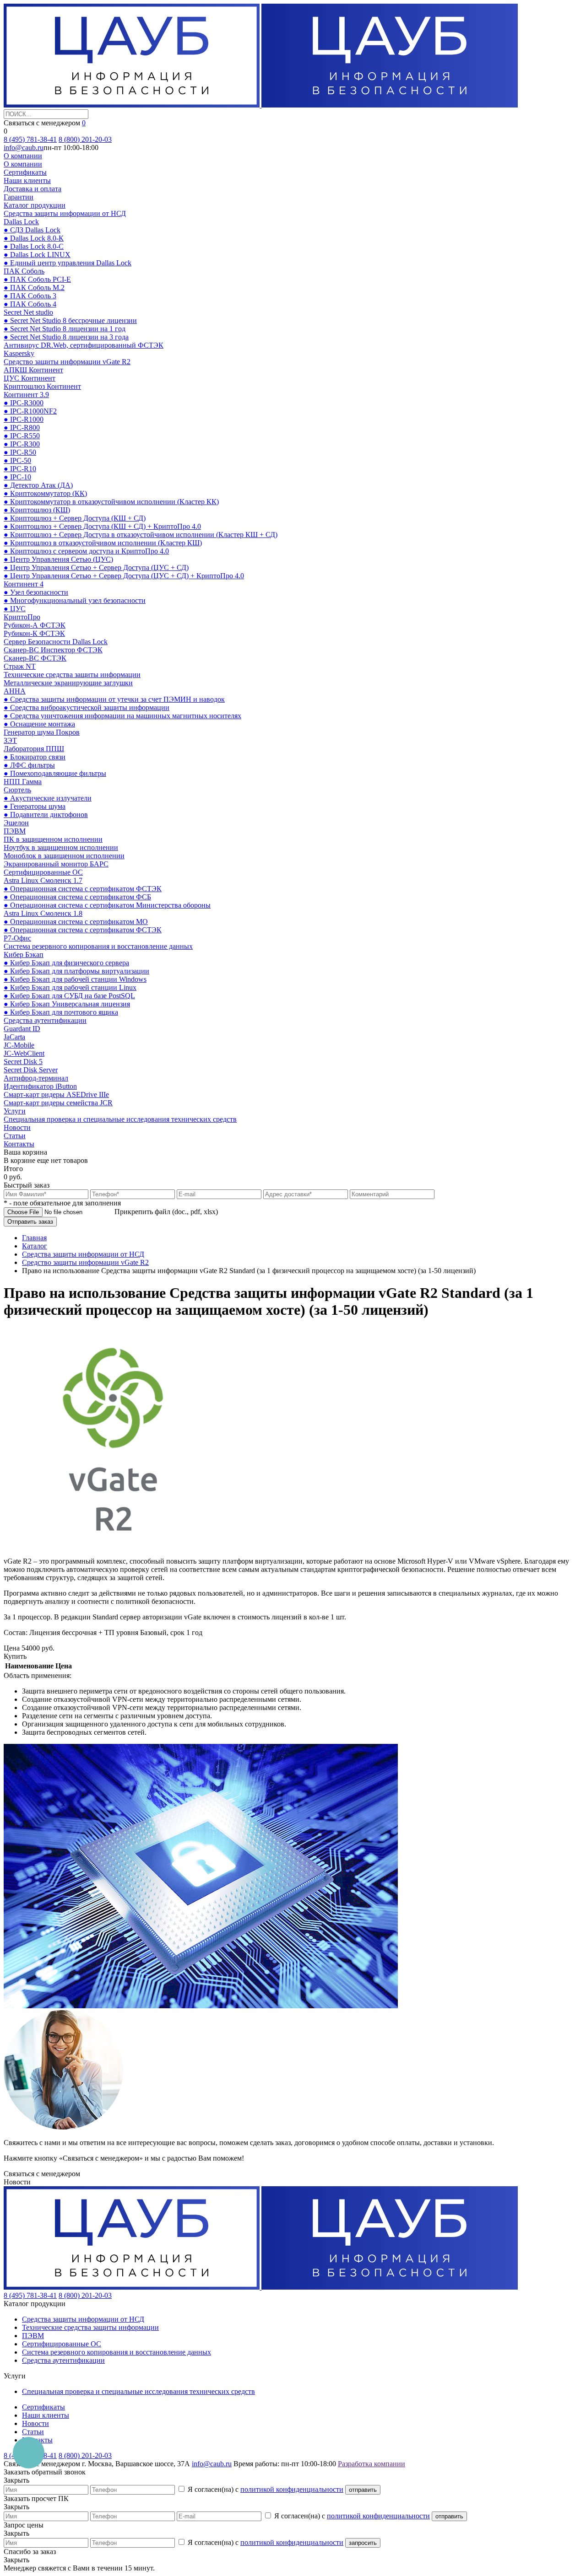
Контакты (19, 1144)
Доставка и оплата (33, 189)
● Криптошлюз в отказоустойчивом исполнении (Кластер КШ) (103, 543)
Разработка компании (372, 2464)
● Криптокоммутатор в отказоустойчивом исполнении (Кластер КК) (111, 502)
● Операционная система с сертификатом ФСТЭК (83, 889)
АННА (15, 691)
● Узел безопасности (36, 592)
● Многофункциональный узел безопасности (75, 600)
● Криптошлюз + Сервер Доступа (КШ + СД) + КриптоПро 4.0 (102, 526)
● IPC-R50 (20, 452)
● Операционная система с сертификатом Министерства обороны (107, 905)
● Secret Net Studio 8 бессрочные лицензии (70, 320)
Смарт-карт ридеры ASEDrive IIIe (56, 1094)
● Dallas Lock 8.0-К (34, 238)
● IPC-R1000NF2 (30, 411)
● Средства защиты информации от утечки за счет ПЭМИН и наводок (114, 699)
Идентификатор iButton (40, 1086)
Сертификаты (25, 172)
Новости (17, 1127)
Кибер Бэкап (24, 955)
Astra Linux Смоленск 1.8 (43, 913)
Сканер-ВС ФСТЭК (35, 658)
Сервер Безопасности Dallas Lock (56, 642)
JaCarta (14, 1037)
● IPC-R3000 (24, 403)
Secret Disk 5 (23, 1062)
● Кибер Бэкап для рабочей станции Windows (75, 979)
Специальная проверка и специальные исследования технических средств (120, 1119)
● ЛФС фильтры (29, 765)
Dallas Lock (21, 222)
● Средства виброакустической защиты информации (87, 707)
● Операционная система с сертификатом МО (76, 922)
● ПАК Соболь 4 (30, 304)
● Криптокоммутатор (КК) (45, 493)
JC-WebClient (24, 1053)
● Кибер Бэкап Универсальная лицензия (67, 1004)
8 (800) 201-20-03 (85, 139)
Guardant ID (22, 1029)
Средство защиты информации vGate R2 (67, 362)
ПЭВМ (15, 831)
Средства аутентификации (45, 1020)
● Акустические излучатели (48, 798)
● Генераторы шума (35, 806)
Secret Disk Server (31, 1070)
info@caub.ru (24, 148)
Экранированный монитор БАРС (56, 864)
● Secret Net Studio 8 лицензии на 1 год (65, 329)
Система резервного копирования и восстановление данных (98, 946)
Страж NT (20, 666)
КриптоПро (22, 617)
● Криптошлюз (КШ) (37, 510)
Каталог (35, 1246)
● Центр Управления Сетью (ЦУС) (58, 559)
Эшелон (16, 823)
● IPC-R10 (20, 469)
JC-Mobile (19, 1045)
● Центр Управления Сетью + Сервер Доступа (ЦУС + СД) (96, 567)
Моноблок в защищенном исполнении (64, 856)
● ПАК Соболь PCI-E (37, 279)
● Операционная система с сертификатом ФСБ (77, 897)
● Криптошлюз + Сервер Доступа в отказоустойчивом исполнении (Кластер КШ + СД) (141, 535)
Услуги (15, 1111)
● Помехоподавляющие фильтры (55, 773)
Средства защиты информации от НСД (65, 213)
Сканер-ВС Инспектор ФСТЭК (53, 650)
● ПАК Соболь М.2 (34, 288)
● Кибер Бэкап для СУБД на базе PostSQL (69, 996)
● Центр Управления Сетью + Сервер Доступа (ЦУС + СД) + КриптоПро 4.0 (124, 576)
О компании (23, 156)
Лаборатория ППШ (34, 749)
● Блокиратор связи (35, 757)
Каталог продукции (35, 205)
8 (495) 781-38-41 (30, 139)
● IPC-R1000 (24, 419)
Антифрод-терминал (36, 1078)
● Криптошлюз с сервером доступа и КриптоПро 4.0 (86, 551)
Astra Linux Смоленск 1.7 (43, 880)
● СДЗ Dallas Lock (32, 230)
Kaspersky (19, 353)
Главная (34, 1238)
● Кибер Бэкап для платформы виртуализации (76, 971)
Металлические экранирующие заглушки (68, 683)
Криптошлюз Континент (42, 386)
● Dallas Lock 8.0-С (34, 246)
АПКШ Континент (33, 370)
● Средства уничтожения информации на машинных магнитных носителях (122, 716)
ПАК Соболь (24, 271)
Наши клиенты (27, 180)
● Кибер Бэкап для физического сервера (66, 963)
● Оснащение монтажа (39, 724)
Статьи (15, 1136)
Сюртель (17, 790)
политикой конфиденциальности (292, 2489)
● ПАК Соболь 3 (30, 296)
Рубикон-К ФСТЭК (34, 633)
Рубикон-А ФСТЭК (35, 625)
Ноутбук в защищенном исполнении (61, 847)
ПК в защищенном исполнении (53, 839)
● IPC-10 (17, 477)
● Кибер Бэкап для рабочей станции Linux (70, 987)
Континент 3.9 (26, 395)
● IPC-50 (17, 460)
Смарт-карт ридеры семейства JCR (58, 1103)
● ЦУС (15, 609)
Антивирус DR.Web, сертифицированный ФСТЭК (84, 345)
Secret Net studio (28, 312)
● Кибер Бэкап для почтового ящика (61, 1012)
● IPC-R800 (22, 428)
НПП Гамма (23, 782)
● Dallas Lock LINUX (37, 255)
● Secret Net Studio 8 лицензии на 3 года (66, 337)
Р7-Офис (17, 938)
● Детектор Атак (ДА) (38, 485)
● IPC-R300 (22, 444)
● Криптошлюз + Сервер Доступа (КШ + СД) (75, 518)
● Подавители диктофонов (46, 815)
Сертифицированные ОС (43, 872)
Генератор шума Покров (42, 732)
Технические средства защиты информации (72, 675)
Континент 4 (24, 584)
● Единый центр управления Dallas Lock (68, 263)
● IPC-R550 (22, 436)
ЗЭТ (10, 740)
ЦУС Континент (30, 378)
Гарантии (19, 197)
